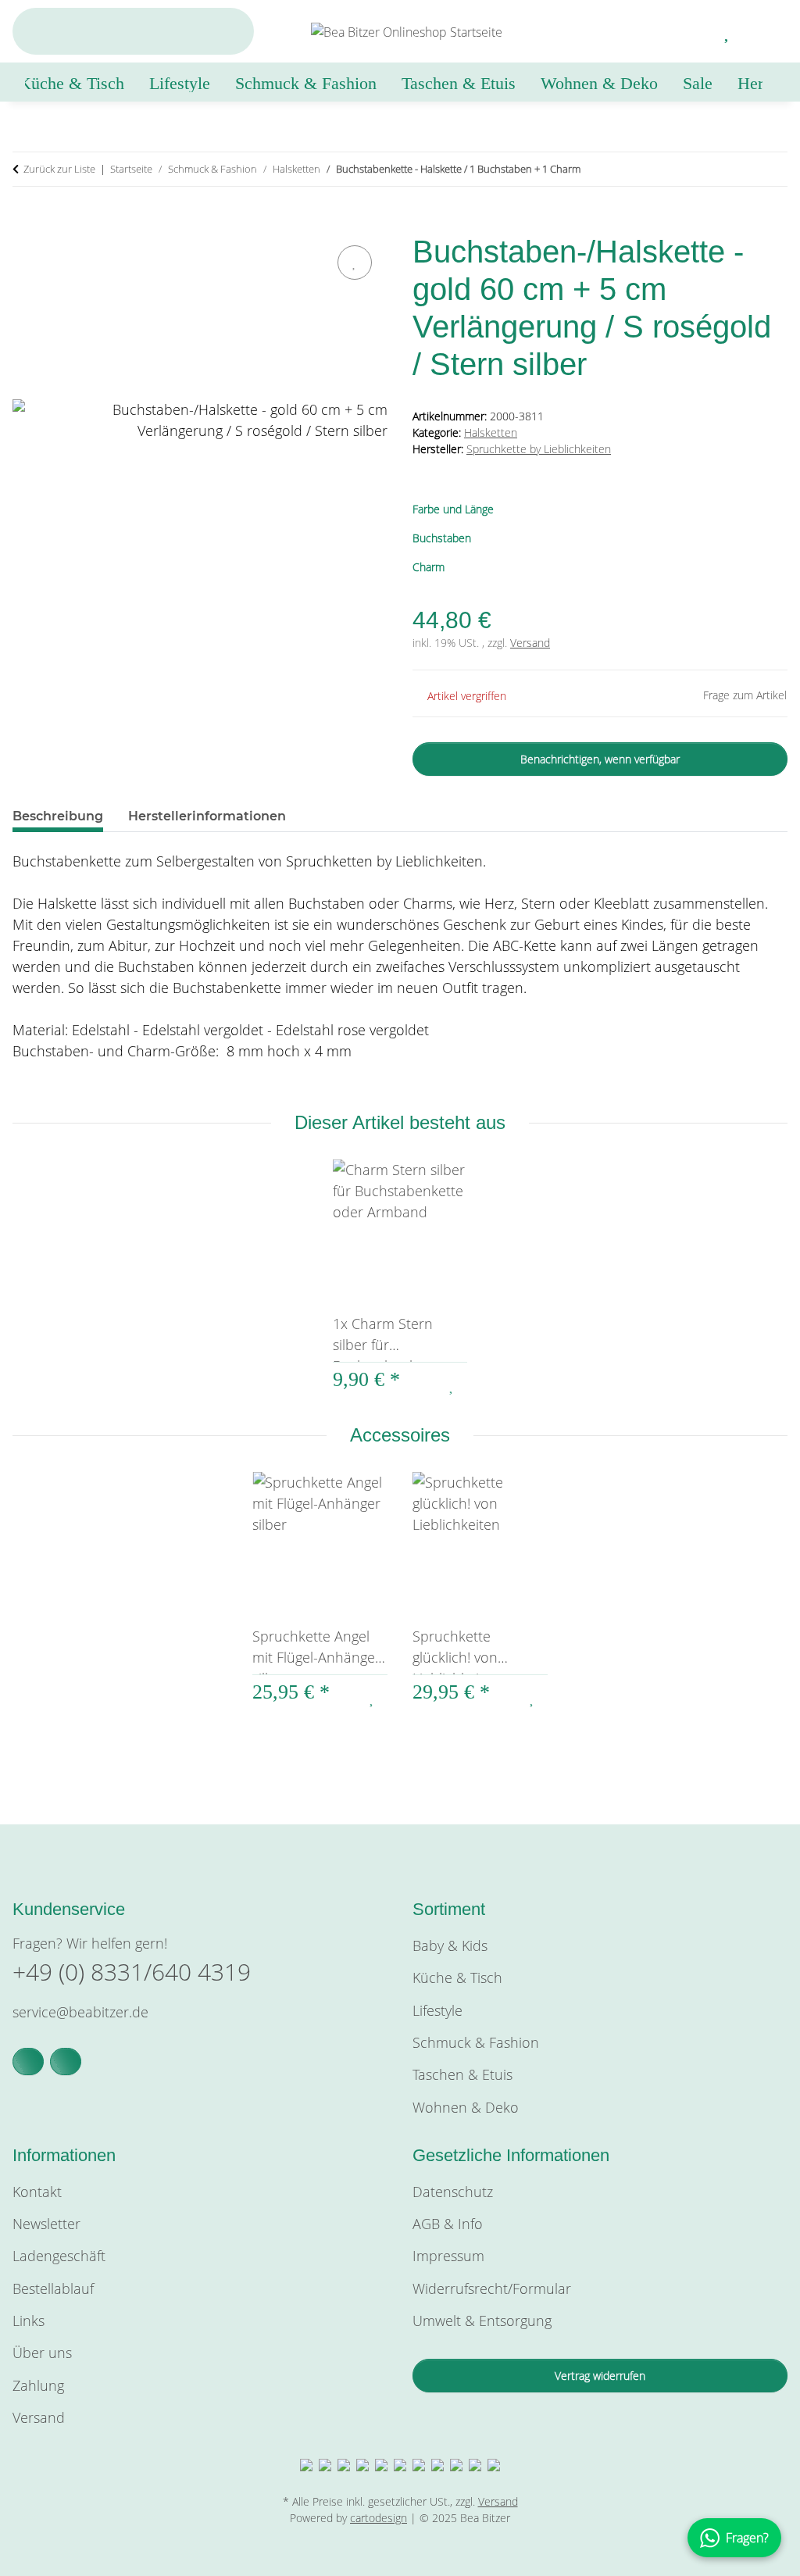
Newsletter (46, 2224)
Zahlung (38, 2385)
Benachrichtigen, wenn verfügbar (600, 759)
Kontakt (37, 2192)
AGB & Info (448, 2224)
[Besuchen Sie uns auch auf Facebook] (28, 2062)
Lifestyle (437, 2010)
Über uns (42, 2353)
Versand (530, 643)
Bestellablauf (53, 2288)
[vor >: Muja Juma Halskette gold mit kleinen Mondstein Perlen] (771, 169)
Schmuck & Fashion (476, 2042)
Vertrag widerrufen (600, 2376)
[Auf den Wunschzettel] (355, 263)
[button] (690, 31)
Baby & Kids (450, 1945)
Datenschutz (453, 2192)
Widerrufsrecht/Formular (492, 2288)
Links (29, 2321)
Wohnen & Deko (466, 2107)
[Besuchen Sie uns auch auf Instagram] (66, 2062)
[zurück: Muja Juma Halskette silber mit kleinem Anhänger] (737, 169)
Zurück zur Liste (59, 169)
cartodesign (379, 2518)
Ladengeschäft (59, 2256)
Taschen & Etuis (462, 2074)
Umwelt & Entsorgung (482, 2321)
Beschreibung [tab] (58, 816)
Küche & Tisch (457, 1978)
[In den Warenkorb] (25, 223)
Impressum (448, 2256)
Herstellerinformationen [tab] (207, 816)
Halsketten (491, 432)
